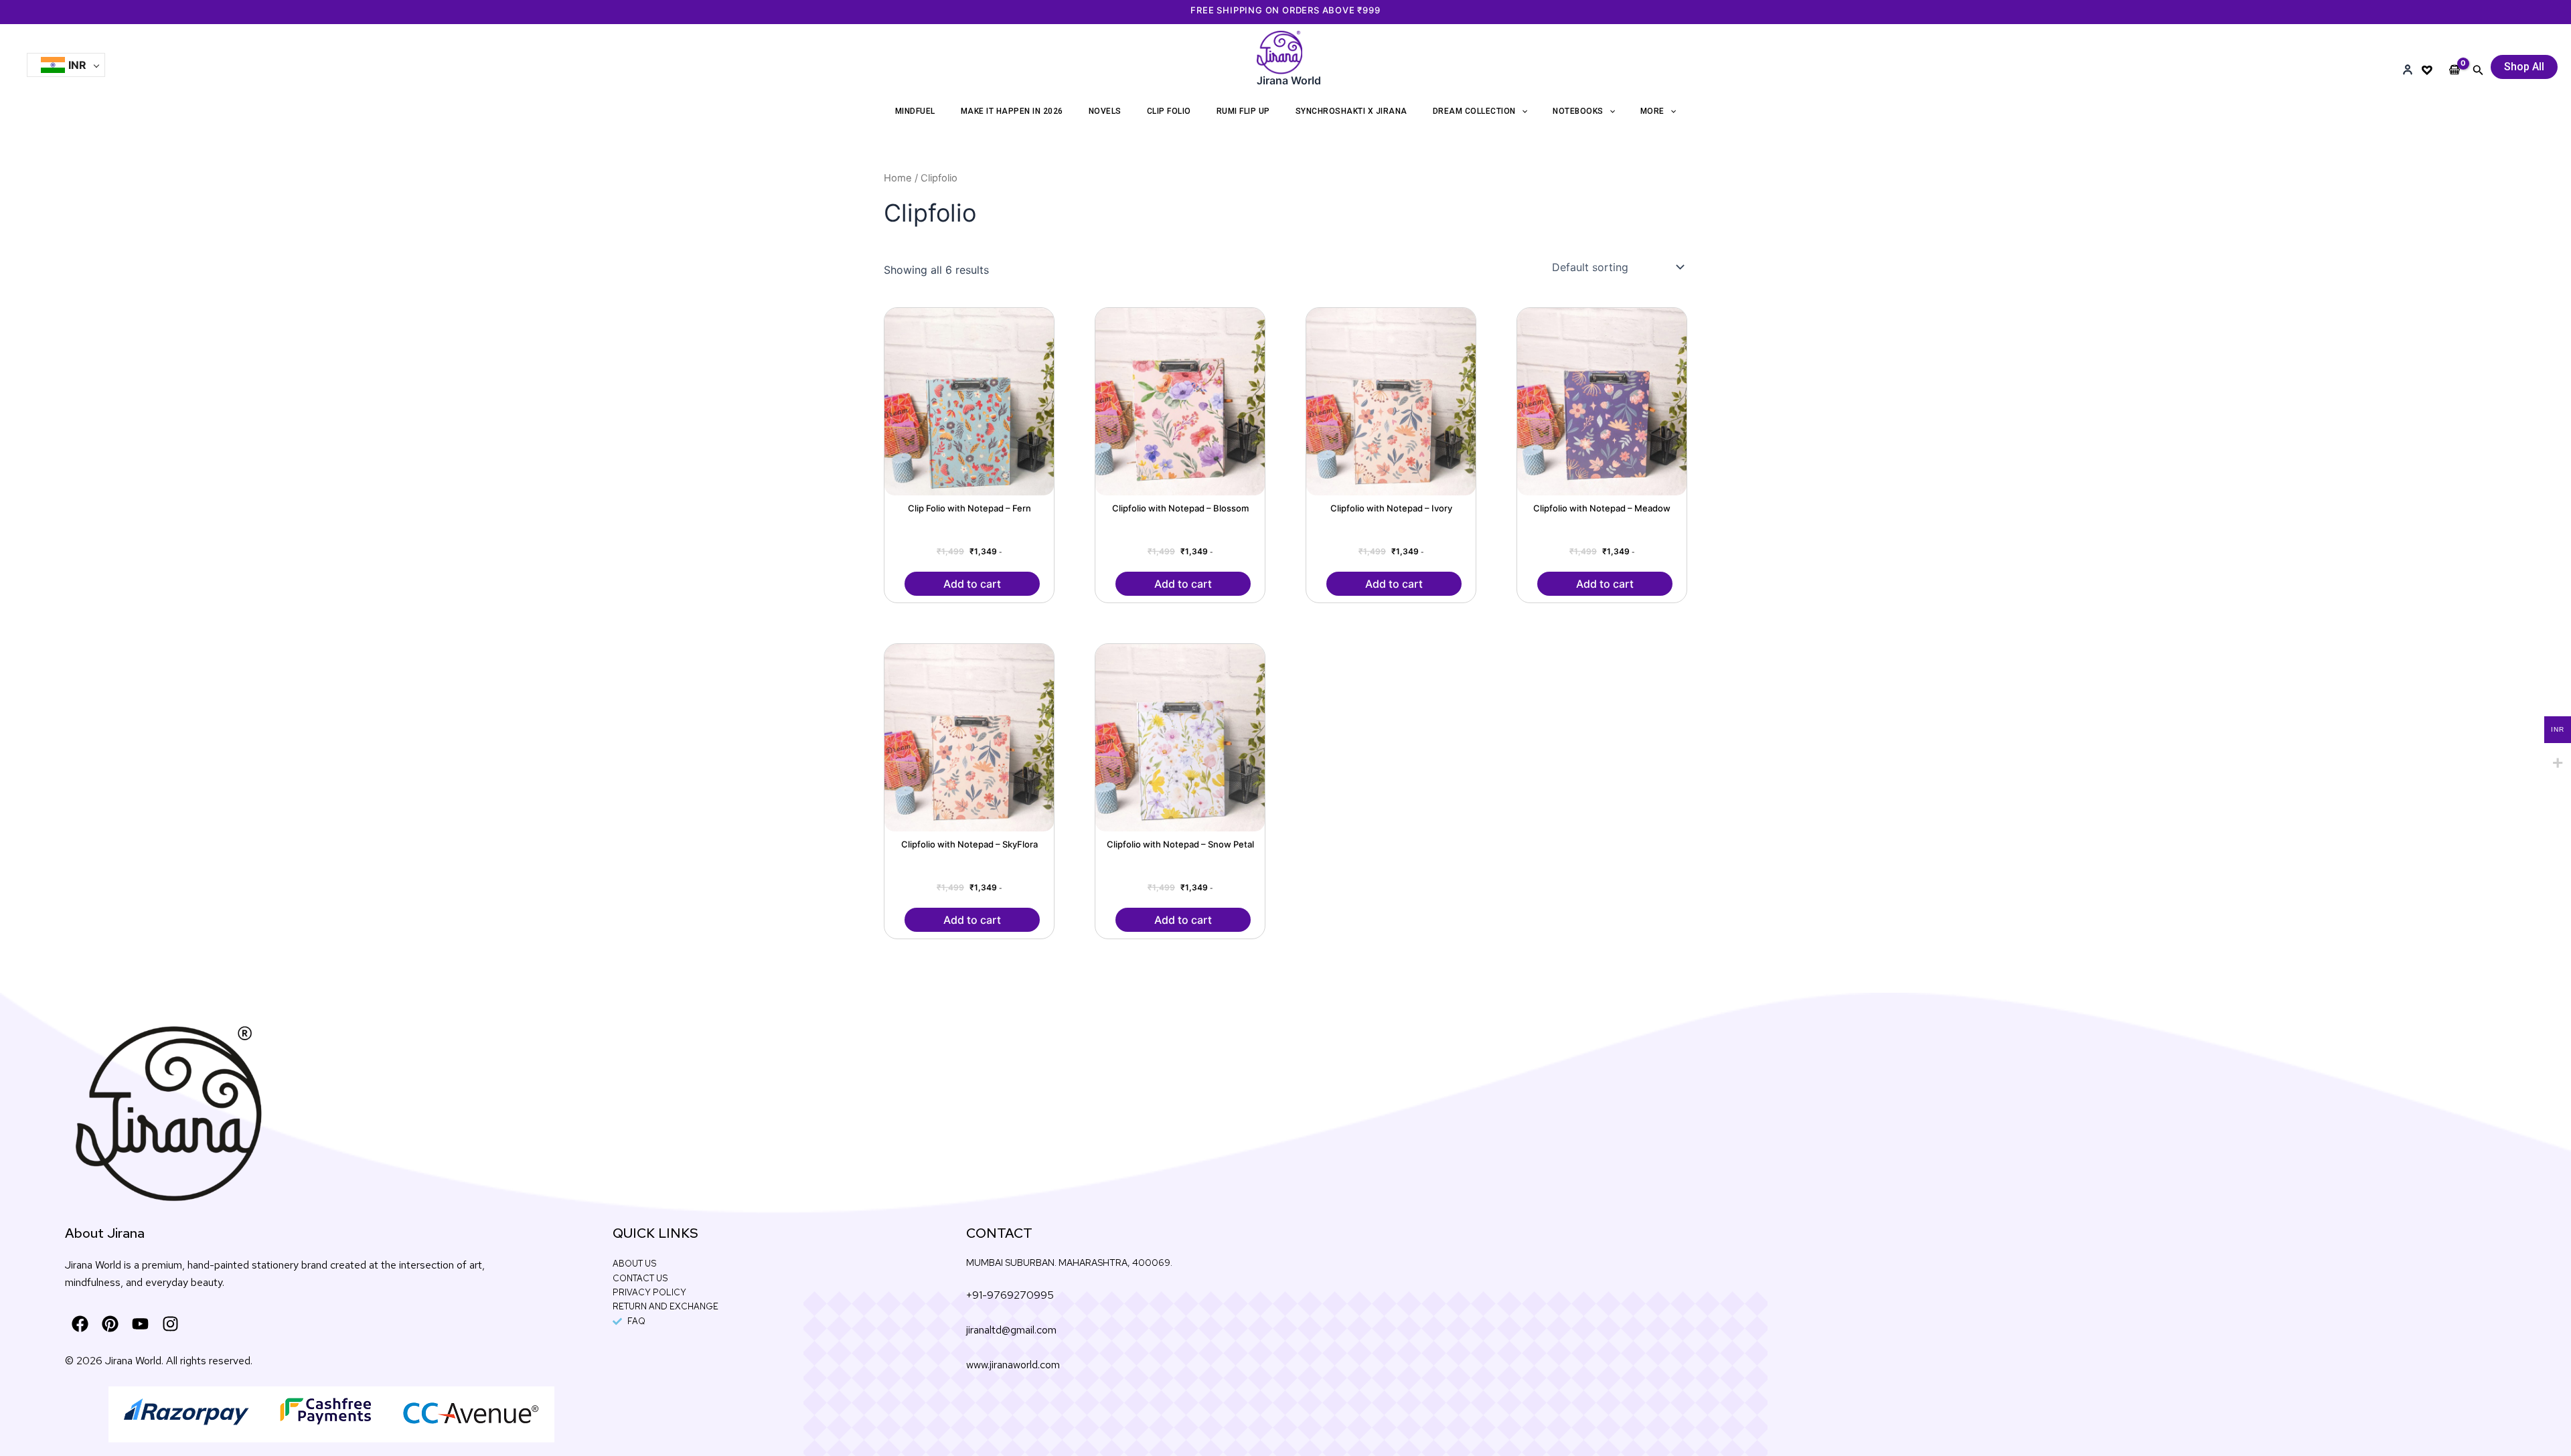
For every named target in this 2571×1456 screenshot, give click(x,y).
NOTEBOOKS (1578, 111)
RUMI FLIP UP (1243, 111)
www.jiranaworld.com (1013, 1365)
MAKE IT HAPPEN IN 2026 (1012, 111)
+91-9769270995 (1010, 1295)
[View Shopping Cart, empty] (2455, 59)
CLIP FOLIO (1169, 111)
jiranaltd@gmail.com (1011, 1330)
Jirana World (1289, 80)
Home (898, 178)
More (1652, 111)
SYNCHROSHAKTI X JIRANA (1351, 111)
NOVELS (1105, 111)
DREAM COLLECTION (1474, 111)
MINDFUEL (915, 111)
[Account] (2408, 70)
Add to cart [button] (972, 584)
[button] (2478, 70)
